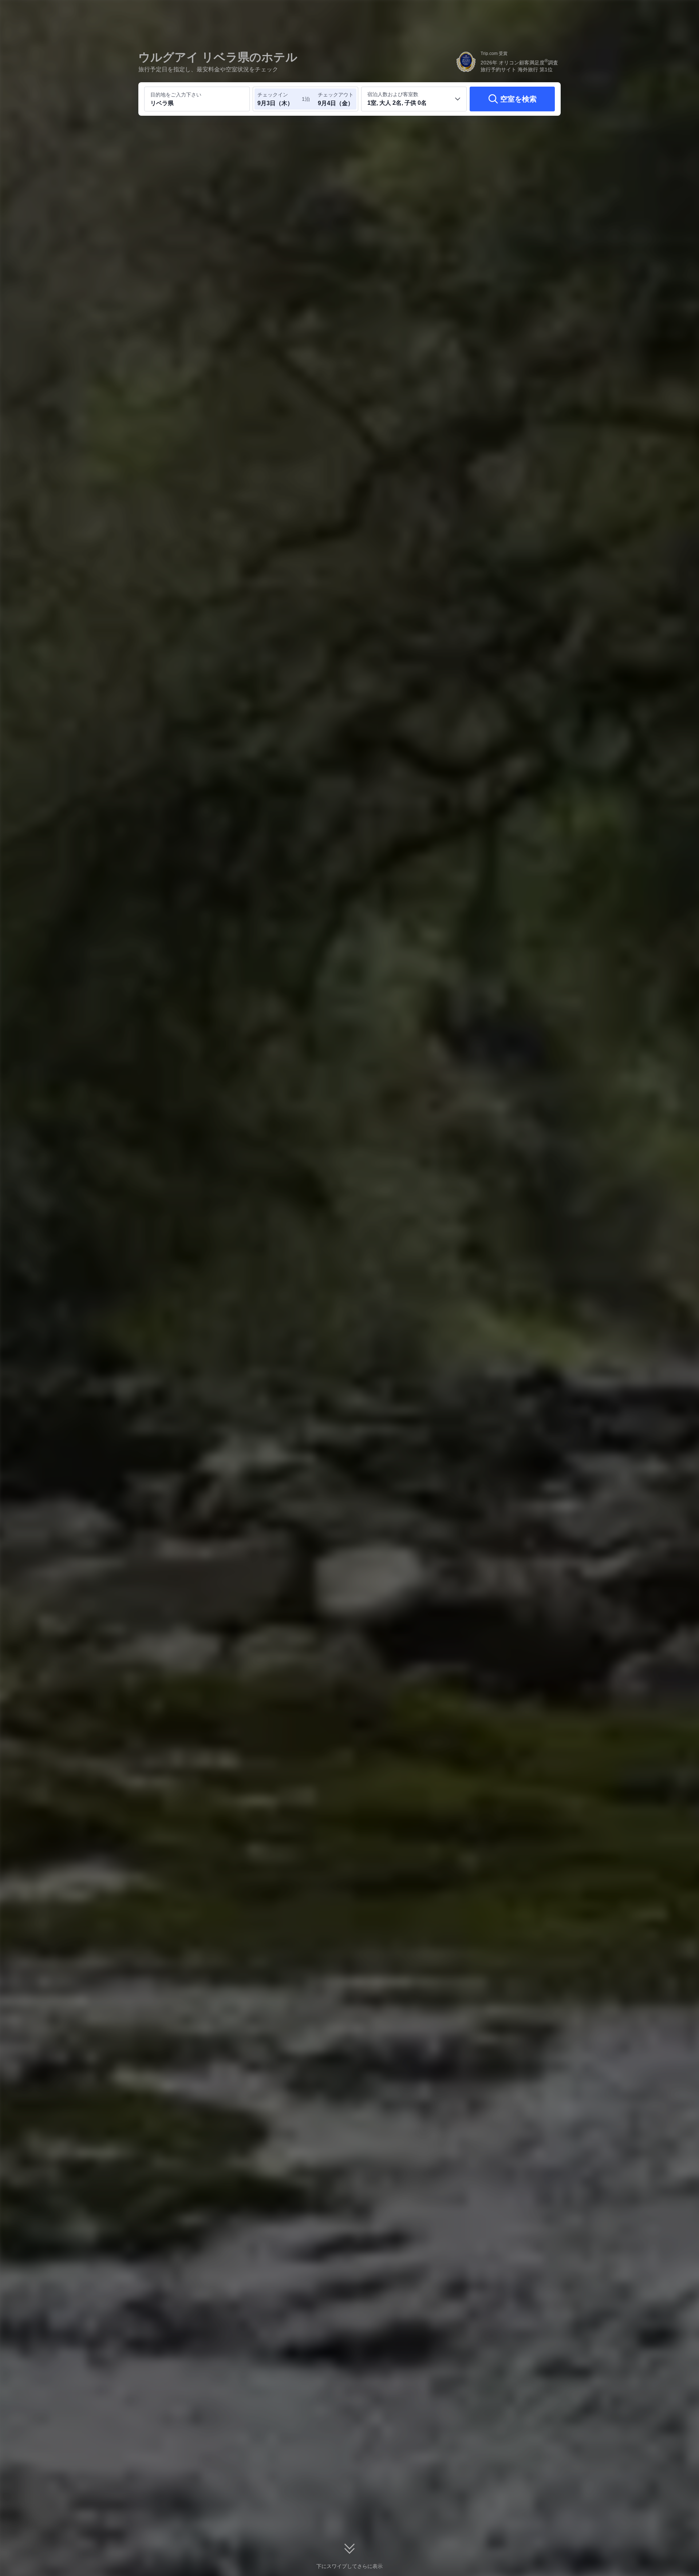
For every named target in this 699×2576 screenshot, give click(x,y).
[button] (650, 12)
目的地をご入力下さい (176, 95)
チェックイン (273, 95)
